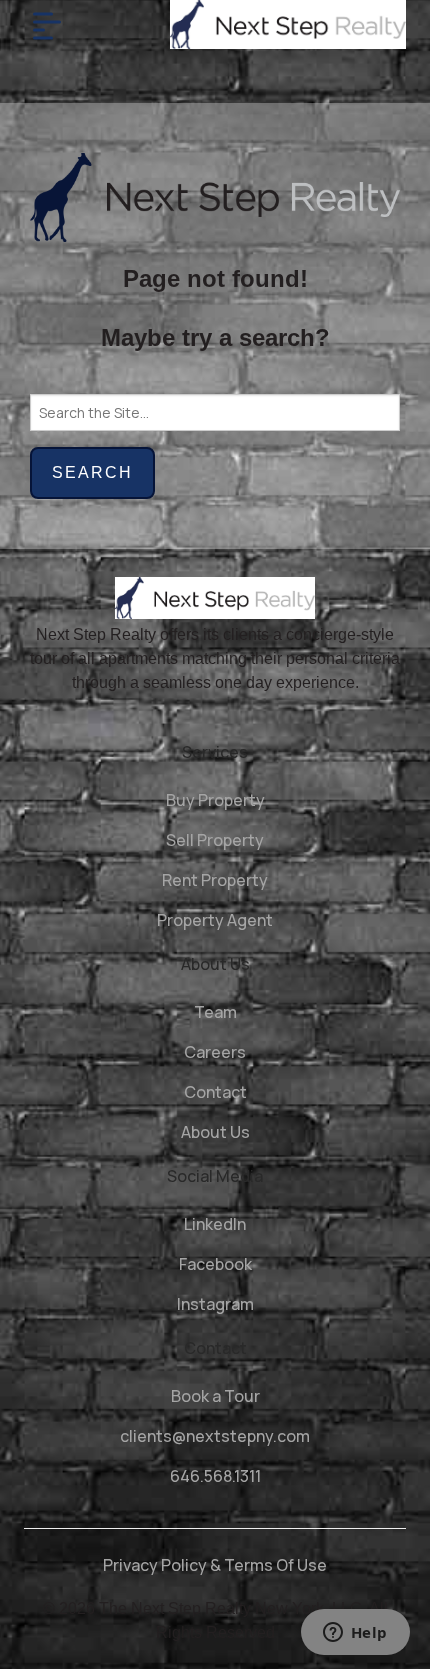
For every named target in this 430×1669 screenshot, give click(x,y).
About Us (215, 1132)
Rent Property (215, 880)
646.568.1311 (215, 1476)
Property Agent (215, 920)
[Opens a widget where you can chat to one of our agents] (355, 1634)
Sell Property (215, 840)
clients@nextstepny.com (215, 1436)
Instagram (215, 1304)
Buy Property (215, 800)
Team (215, 1012)
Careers (215, 1052)
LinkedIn (215, 1224)
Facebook (215, 1264)
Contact (215, 1092)
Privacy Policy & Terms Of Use (215, 1565)
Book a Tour (215, 1396)
